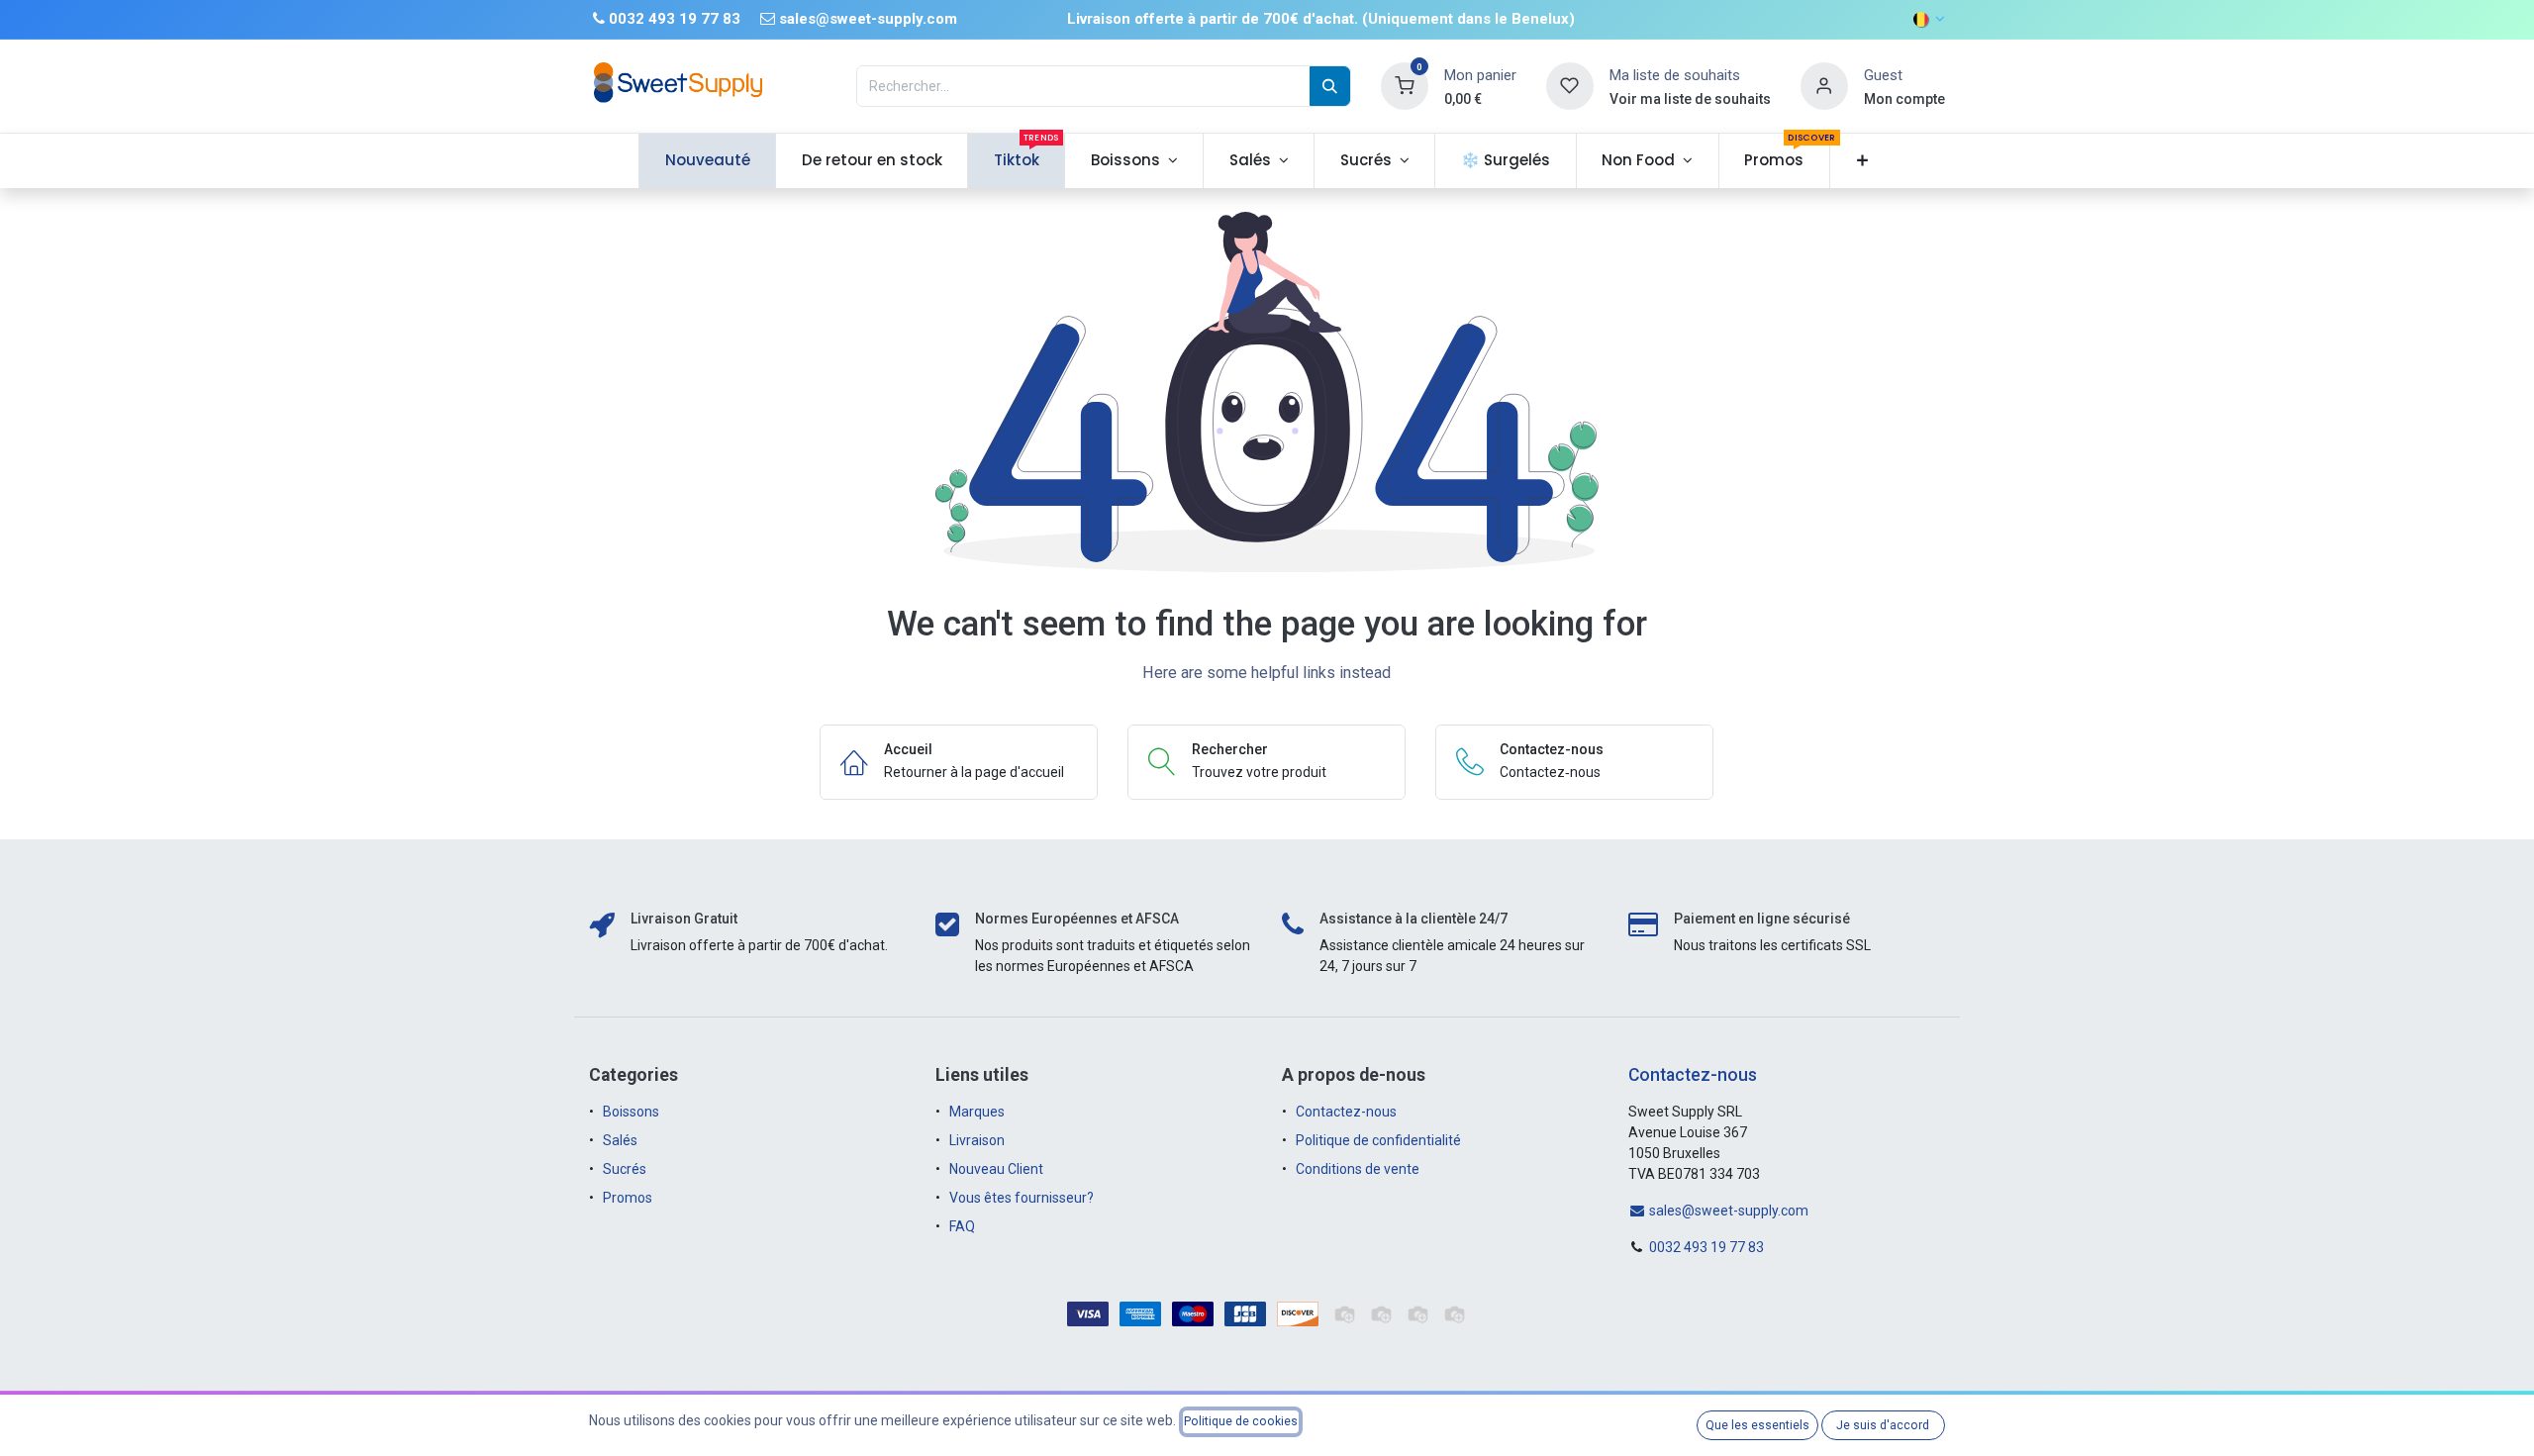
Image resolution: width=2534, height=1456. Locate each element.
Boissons (631, 1112)
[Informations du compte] (1824, 85)
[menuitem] (707, 161)
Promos (629, 1198)
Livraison (977, 1140)
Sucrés (626, 1169)
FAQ (962, 1226)
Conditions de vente (1358, 1169)
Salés (620, 1140)
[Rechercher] (1330, 86)
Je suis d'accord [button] (1883, 1425)
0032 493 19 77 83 (1706, 1247)
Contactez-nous (1346, 1112)
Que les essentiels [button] (1757, 1425)
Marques (977, 1112)
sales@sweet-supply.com (1727, 1211)
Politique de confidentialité (1378, 1140)
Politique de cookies (1241, 1421)
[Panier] (1405, 85)
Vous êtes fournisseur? (1022, 1198)
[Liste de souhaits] (1570, 85)
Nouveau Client (996, 1169)
